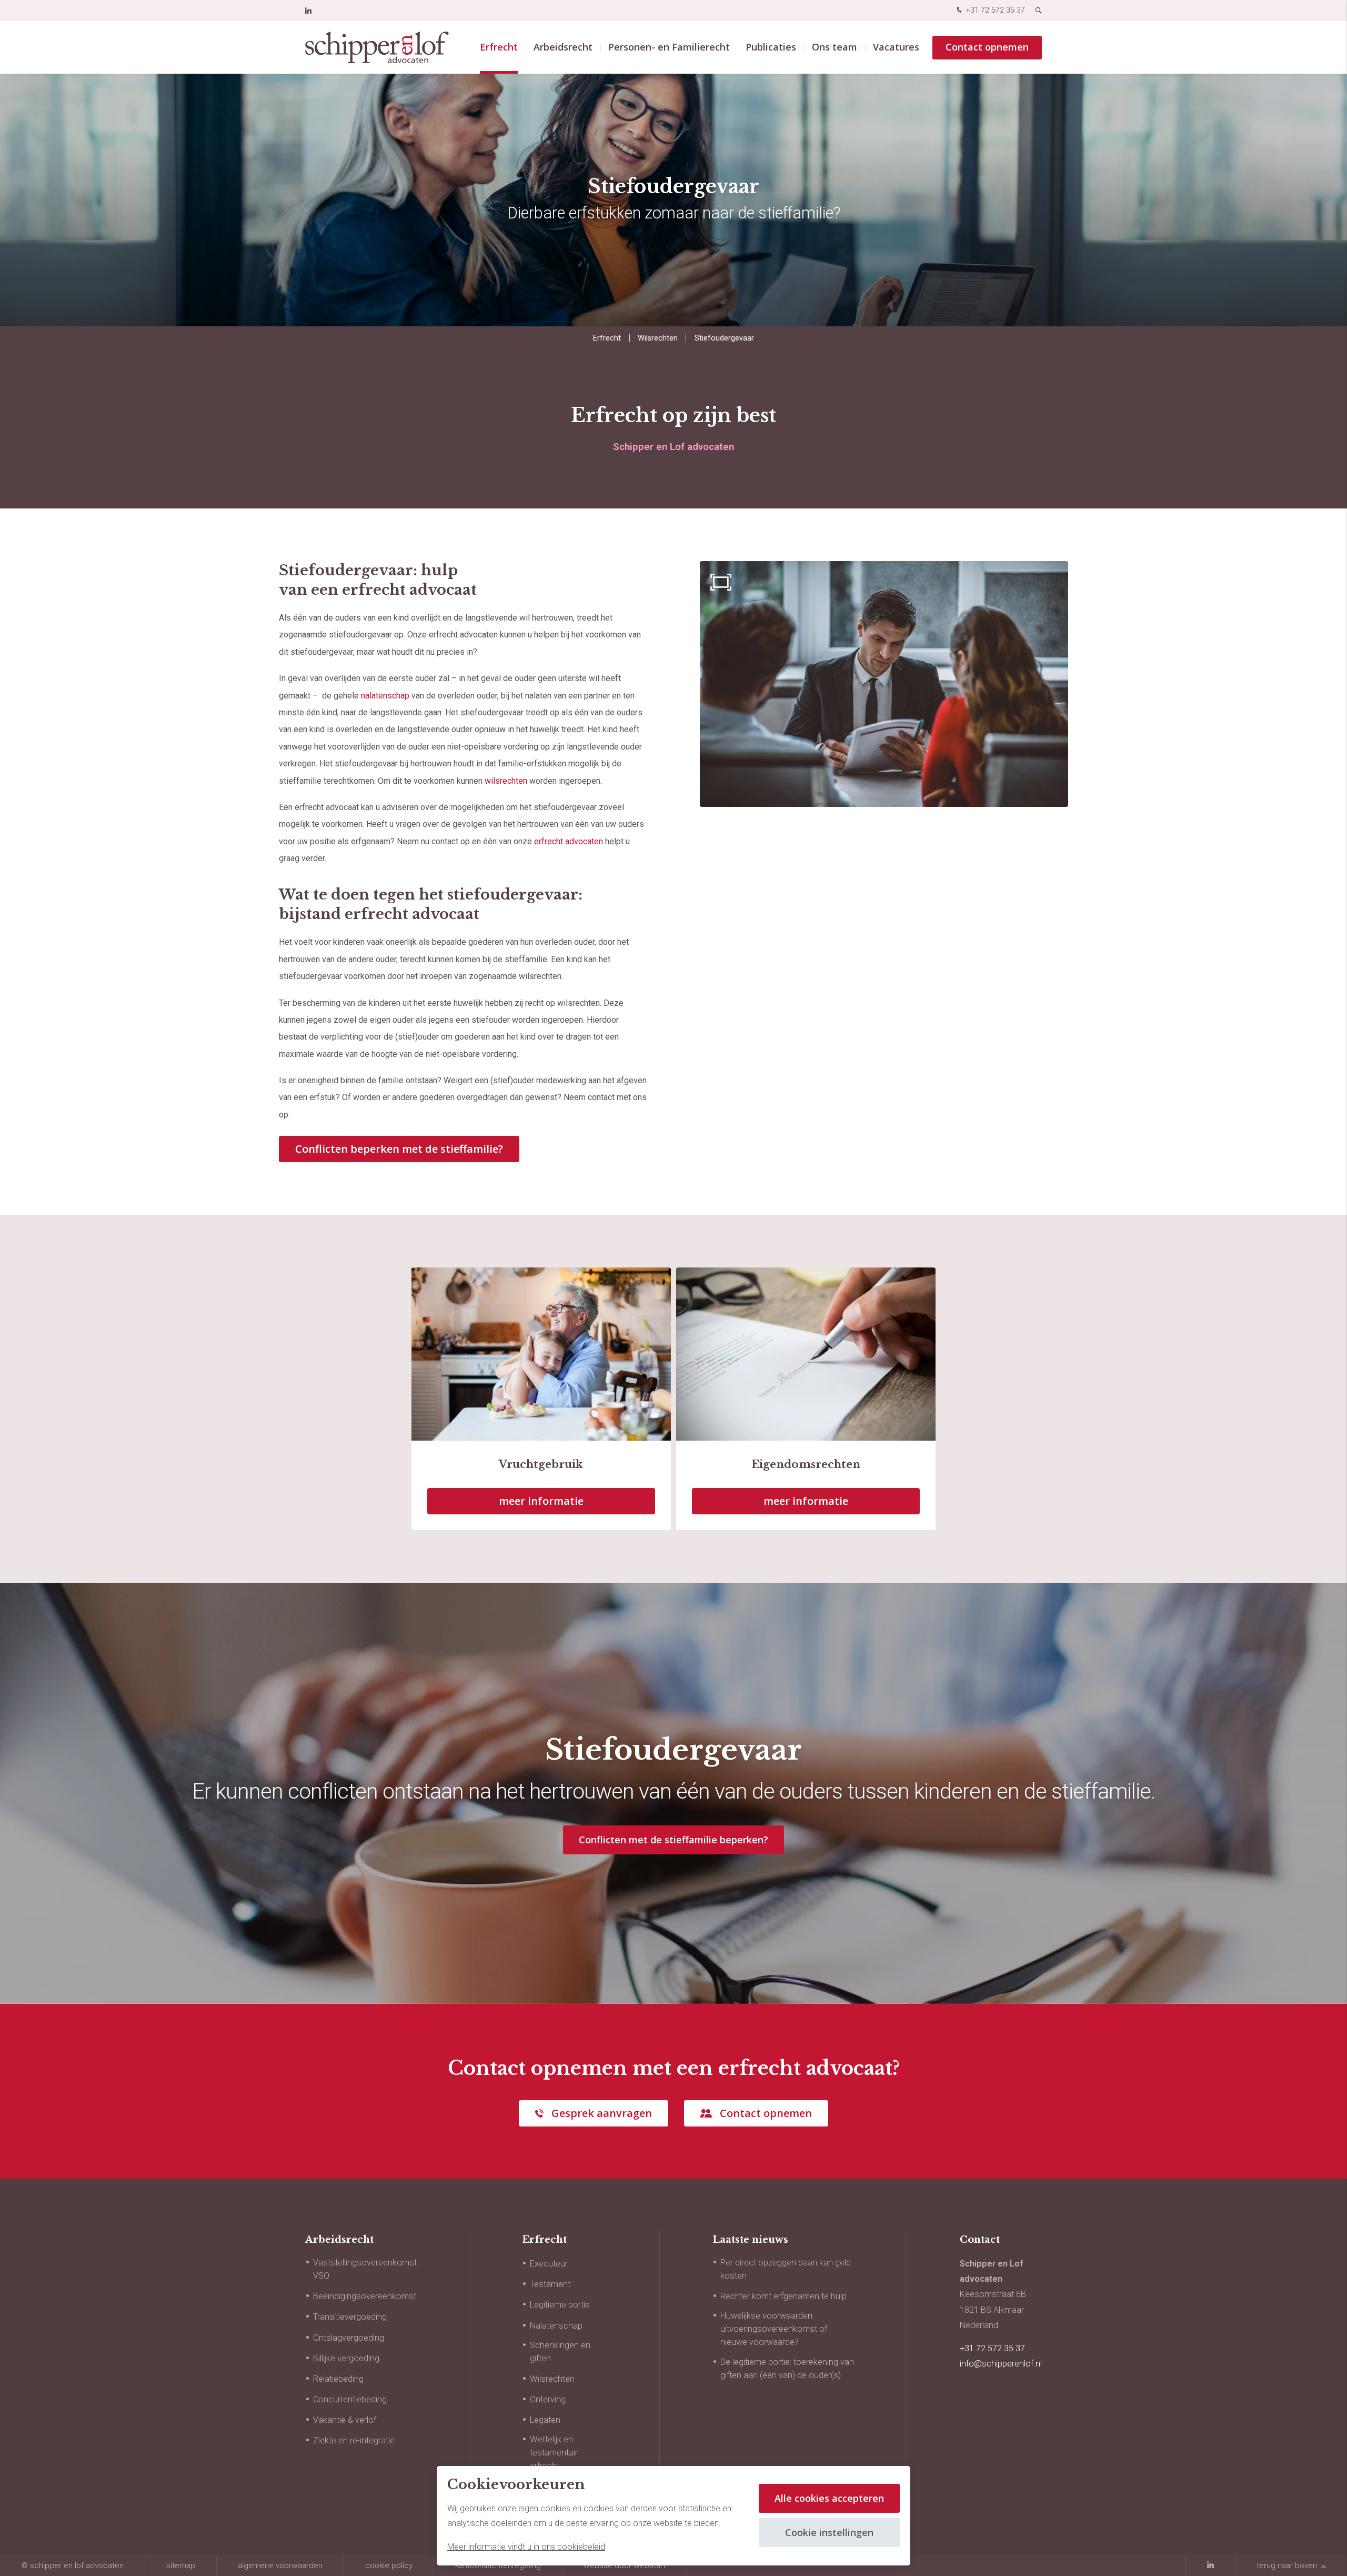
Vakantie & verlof (345, 2420)
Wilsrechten (658, 338)
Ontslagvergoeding (349, 2338)
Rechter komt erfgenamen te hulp (783, 2296)
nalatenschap (385, 696)
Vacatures (896, 47)
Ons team (835, 47)
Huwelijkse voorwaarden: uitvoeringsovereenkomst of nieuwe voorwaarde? (774, 2329)
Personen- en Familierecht (669, 47)
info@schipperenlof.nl (1001, 2364)
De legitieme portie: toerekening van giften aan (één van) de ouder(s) (787, 2369)
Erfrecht (499, 47)
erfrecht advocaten (569, 841)
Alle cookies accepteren (829, 2498)
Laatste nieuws (750, 2240)
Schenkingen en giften (560, 2352)
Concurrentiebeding (350, 2399)
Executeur (549, 2264)
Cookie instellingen (829, 2532)
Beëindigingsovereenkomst (365, 2296)
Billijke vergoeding (346, 2358)
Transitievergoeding (350, 2317)
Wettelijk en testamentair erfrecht (554, 2453)
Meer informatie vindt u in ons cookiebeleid (526, 2547)
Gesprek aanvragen (602, 2113)
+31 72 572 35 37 (994, 10)
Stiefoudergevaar (724, 338)
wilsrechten (506, 781)
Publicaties (771, 47)
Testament (550, 2284)
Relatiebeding (338, 2379)
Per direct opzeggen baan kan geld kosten (786, 2269)
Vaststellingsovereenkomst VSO (365, 2269)
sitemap (181, 2565)
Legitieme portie (560, 2305)
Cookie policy (389, 2565)
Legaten (545, 2420)
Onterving (548, 2399)
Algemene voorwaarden (280, 2565)
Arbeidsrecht (563, 47)
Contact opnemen (987, 47)
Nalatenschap (556, 2326)
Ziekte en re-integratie (354, 2440)
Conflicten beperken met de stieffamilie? (399, 1149)
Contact (980, 2240)
